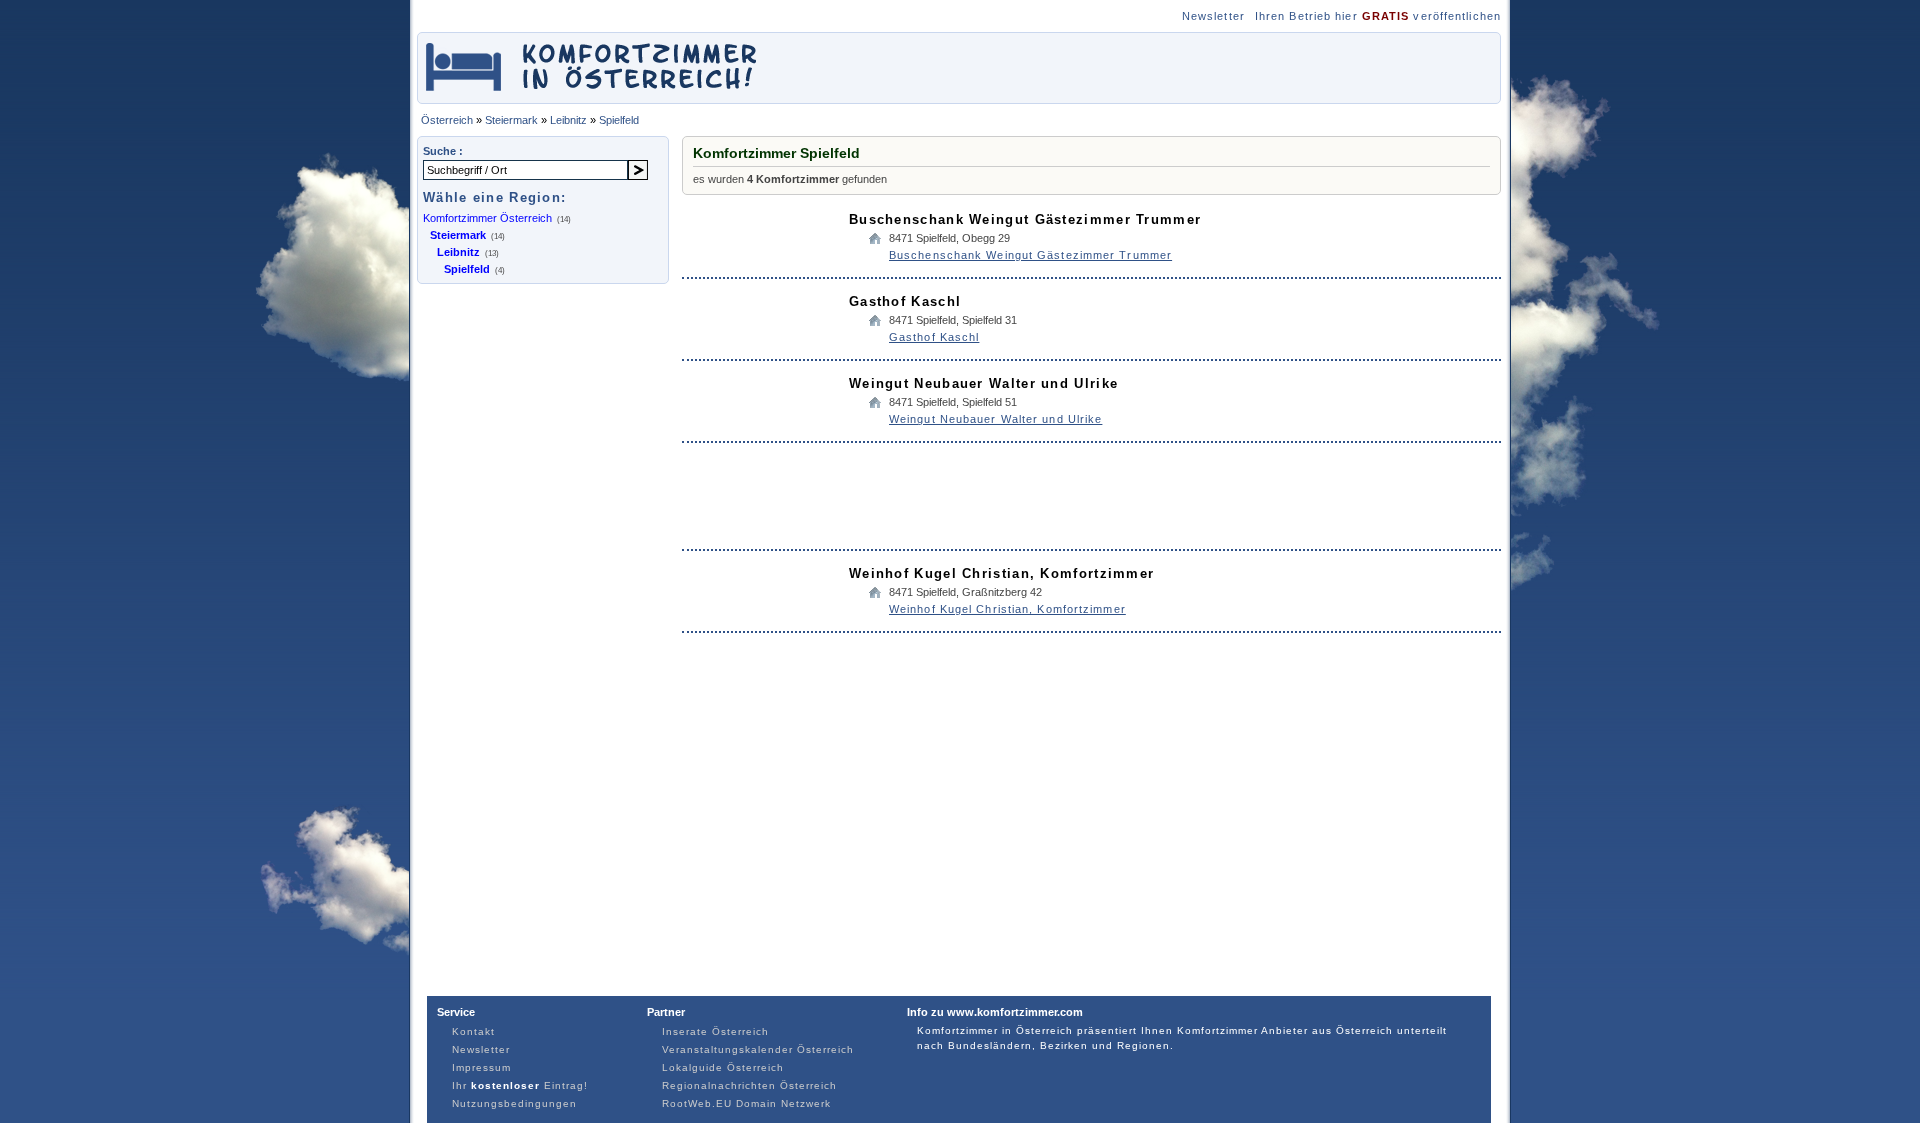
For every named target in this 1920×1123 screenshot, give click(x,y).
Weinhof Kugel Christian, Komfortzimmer (1001, 573)
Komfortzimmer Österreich (487, 218)
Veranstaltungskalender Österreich (758, 1049)
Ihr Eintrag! (520, 1085)
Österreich (447, 120)
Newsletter (1213, 16)
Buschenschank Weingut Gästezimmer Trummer (1025, 219)
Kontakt (473, 1031)
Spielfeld (619, 120)
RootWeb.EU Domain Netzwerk (746, 1103)
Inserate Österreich (715, 1031)
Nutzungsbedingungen (514, 1103)
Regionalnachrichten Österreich (749, 1085)
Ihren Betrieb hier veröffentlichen (1378, 16)
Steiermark (511, 120)
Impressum (481, 1067)
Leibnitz (568, 120)
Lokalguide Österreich (723, 1067)
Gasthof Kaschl (905, 301)
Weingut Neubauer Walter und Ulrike (983, 383)
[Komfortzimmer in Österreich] (593, 93)
